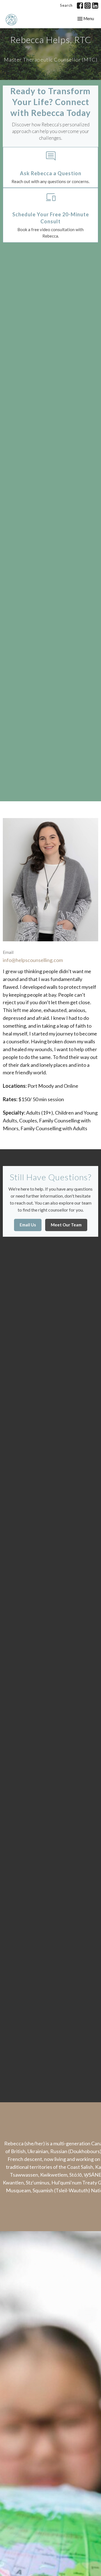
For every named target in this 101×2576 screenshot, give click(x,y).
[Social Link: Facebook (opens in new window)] (80, 6)
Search (66, 5)
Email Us (28, 1225)
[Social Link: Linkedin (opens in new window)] (95, 6)
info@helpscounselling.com (33, 960)
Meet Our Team (66, 1225)
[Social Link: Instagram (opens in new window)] (88, 6)
